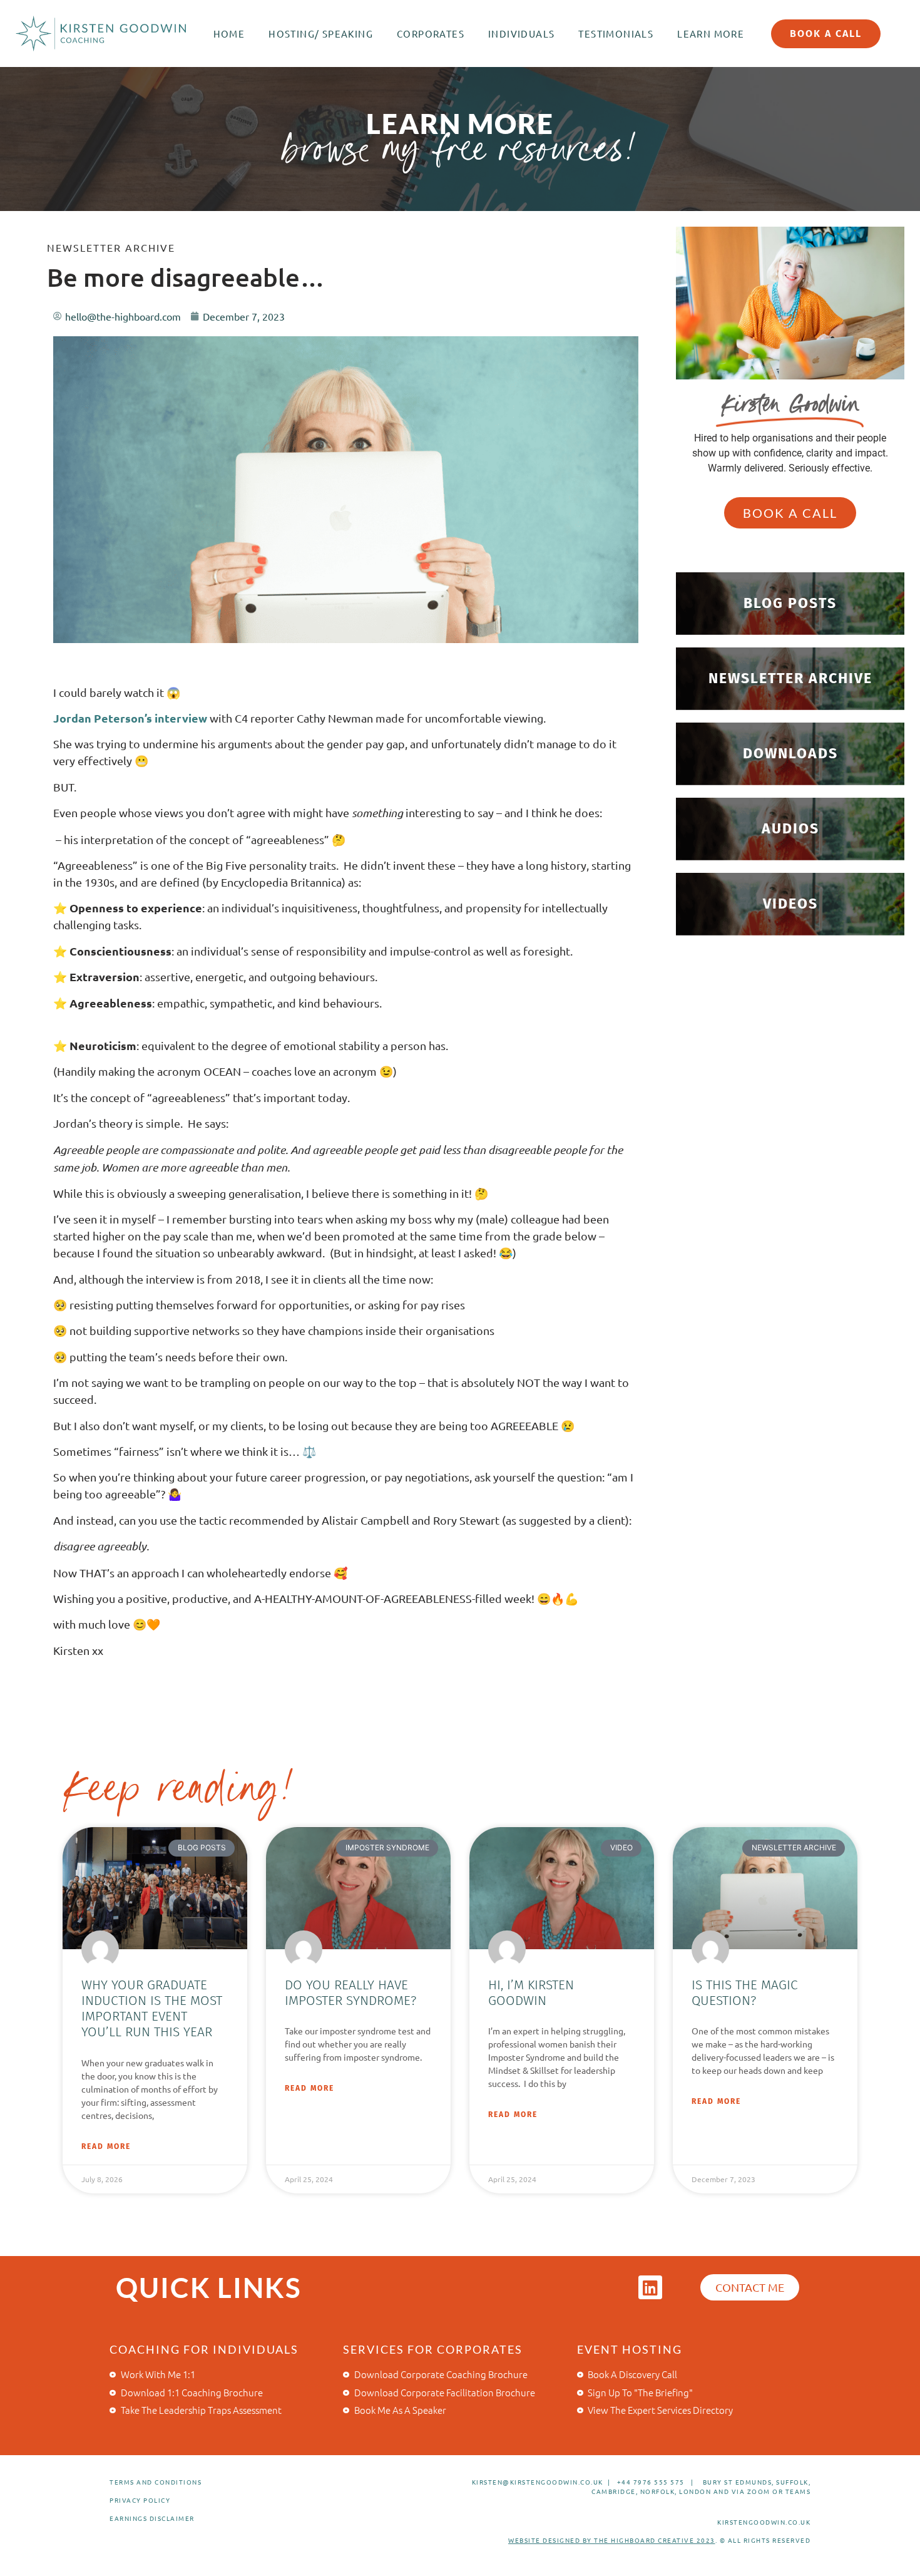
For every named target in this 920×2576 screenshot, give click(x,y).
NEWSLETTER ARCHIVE (111, 247)
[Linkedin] (650, 2287)
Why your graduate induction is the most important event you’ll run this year (152, 2009)
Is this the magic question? (745, 1993)
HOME (229, 33)
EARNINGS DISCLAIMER (152, 2518)
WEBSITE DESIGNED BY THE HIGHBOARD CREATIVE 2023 (612, 2540)
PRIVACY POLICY (140, 2500)
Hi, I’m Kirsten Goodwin (531, 1993)
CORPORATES (431, 33)
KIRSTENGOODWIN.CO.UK (764, 2522)
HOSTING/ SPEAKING (321, 33)
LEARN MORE (711, 33)
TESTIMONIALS (616, 33)
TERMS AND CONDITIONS (156, 2482)
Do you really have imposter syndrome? (350, 1993)
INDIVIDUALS (521, 33)
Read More (106, 2146)
